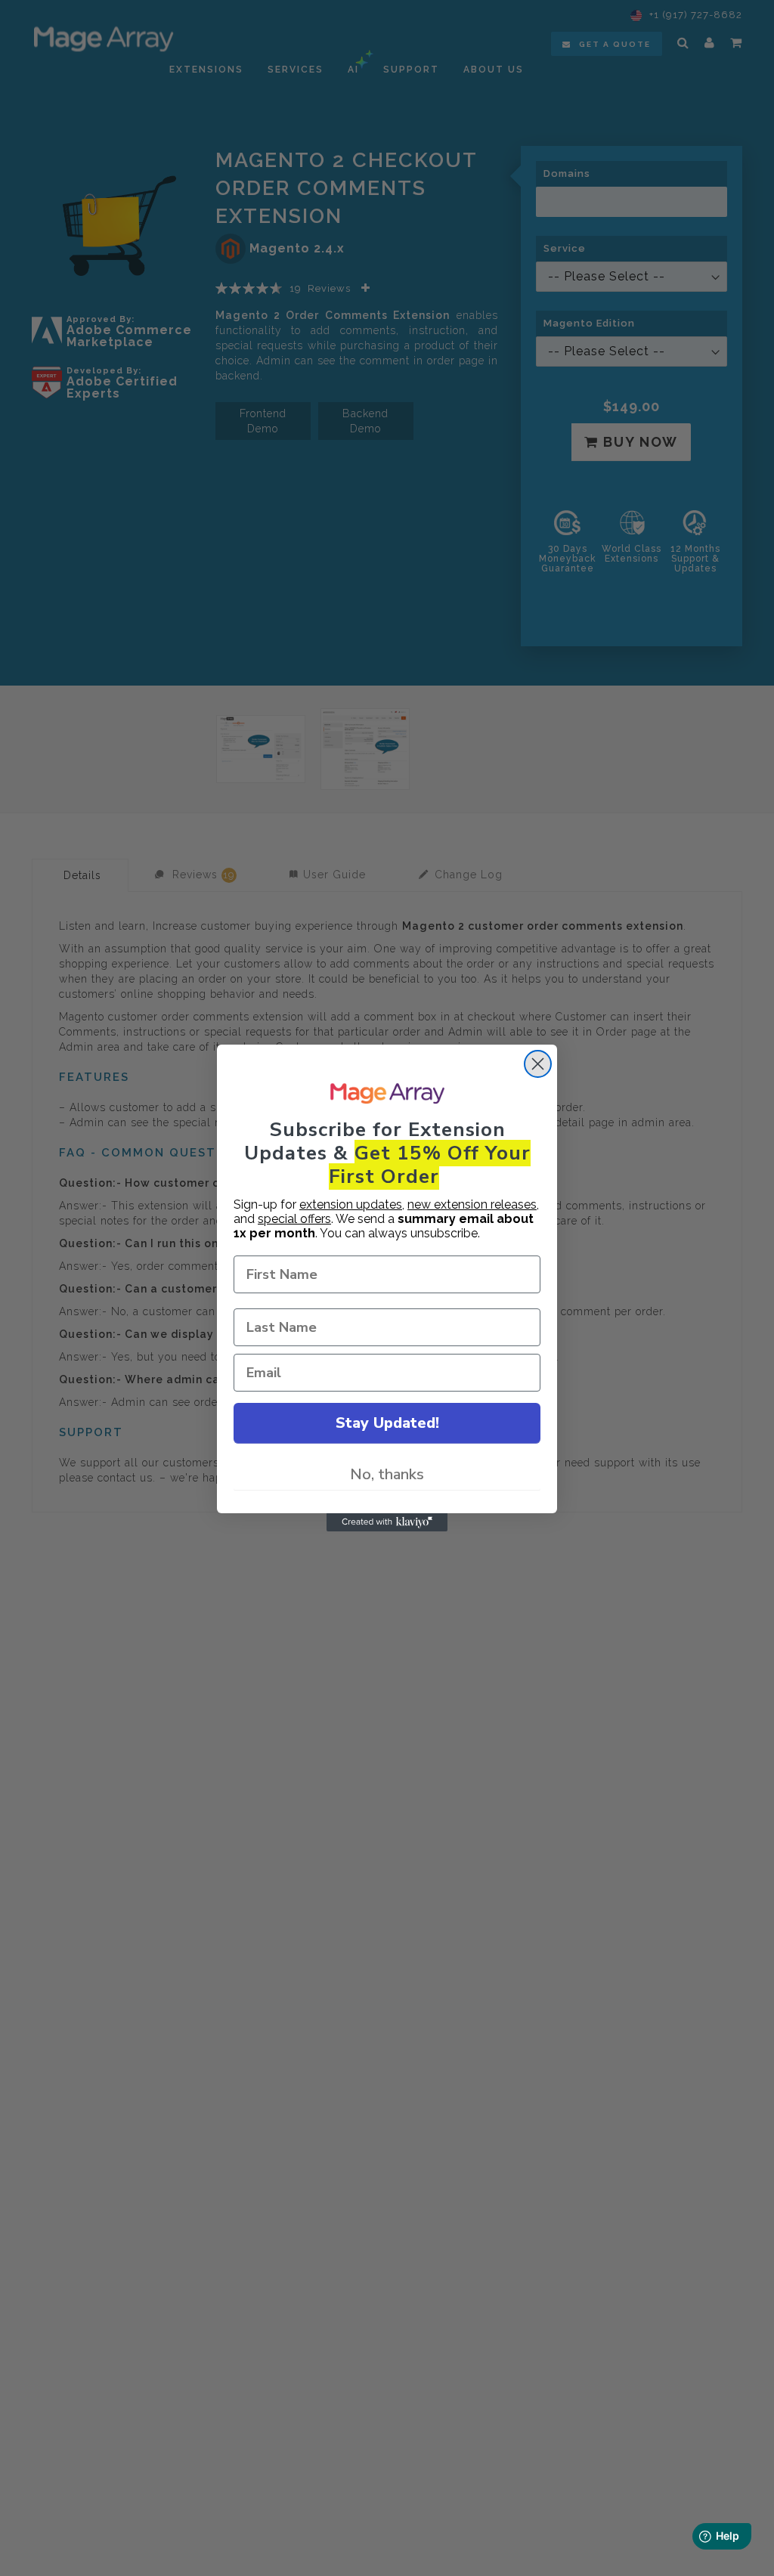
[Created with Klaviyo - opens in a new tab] (387, 1522)
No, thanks (387, 1474)
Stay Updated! (387, 1423)
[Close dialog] (538, 1064)
